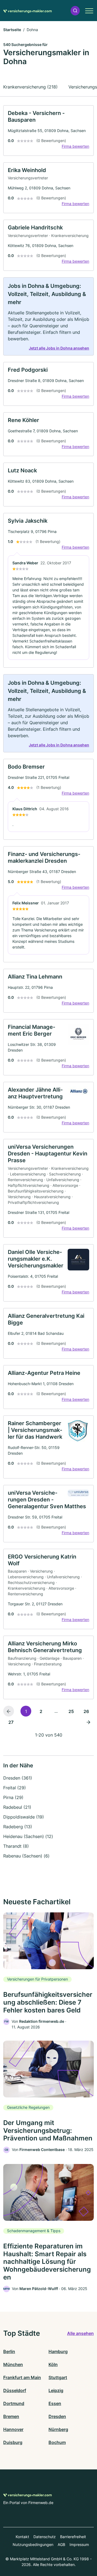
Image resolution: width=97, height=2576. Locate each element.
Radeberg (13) (18, 1827)
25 (71, 1711)
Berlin (9, 2351)
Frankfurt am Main (22, 2377)
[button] (75, 11)
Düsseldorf (15, 2390)
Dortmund (14, 2403)
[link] (48, 131)
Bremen (11, 2416)
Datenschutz (45, 2537)
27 (11, 1722)
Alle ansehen (80, 2333)
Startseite (12, 30)
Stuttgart (58, 2377)
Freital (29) (15, 1788)
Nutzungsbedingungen (33, 2544)
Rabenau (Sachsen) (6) (26, 1856)
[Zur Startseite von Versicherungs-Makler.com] (27, 11)
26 (86, 1711)
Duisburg (13, 2442)
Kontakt (22, 2537)
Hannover (13, 2429)
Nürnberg (58, 2429)
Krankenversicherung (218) (30, 87)
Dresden (57, 2416)
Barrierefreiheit (73, 2537)
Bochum (57, 2442)
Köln (53, 2364)
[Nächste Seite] (88, 1722)
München (13, 2364)
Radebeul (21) (17, 1807)
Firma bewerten (75, 146)
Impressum (79, 2544)
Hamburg (58, 2351)
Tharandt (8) (16, 1846)
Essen (55, 2403)
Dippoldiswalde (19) (24, 1817)
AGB (61, 2544)
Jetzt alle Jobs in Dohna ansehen (59, 348)
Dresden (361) (18, 1778)
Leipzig (56, 2390)
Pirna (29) (13, 1797)
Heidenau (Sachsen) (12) (28, 1836)
